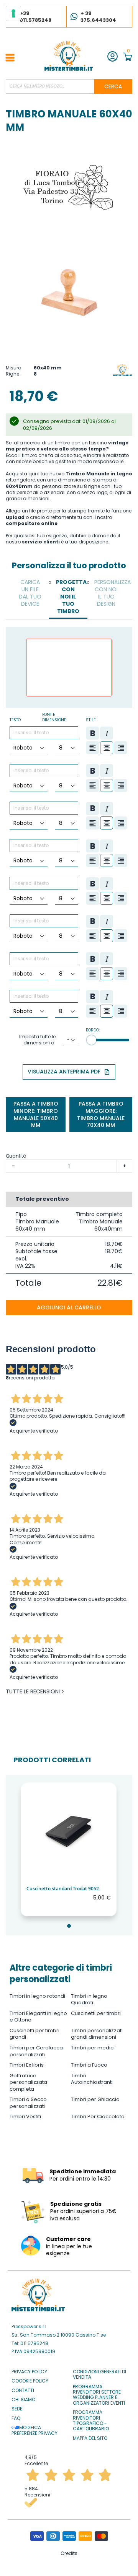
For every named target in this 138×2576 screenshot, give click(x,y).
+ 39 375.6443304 (98, 17)
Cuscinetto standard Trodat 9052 (63, 1889)
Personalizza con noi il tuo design (108, 593)
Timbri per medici (93, 2048)
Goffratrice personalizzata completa (28, 2082)
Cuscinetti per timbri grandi (34, 2034)
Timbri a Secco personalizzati (28, 2103)
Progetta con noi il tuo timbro (70, 597)
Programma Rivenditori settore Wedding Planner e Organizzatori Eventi (99, 2395)
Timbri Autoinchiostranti (92, 2079)
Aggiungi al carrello (69, 1308)
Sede (17, 2409)
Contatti (23, 2391)
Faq (16, 2418)
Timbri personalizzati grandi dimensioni (97, 2034)
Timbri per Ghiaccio (95, 2099)
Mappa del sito (90, 2438)
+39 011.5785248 (35, 17)
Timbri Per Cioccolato (98, 2117)
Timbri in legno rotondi (37, 1996)
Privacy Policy (29, 2372)
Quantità (16, 1156)
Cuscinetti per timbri (96, 2013)
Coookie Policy (30, 2381)
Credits (69, 2553)
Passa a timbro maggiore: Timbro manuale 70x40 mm (101, 1115)
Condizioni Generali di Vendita (99, 2375)
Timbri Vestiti (25, 2117)
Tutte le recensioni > (35, 1692)
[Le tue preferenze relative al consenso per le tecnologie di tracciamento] (13, 13)
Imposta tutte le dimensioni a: (37, 1040)
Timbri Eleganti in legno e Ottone (38, 2017)
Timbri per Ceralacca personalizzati (36, 2051)
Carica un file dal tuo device (30, 593)
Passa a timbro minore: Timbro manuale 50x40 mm (36, 1115)
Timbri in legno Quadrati (89, 1999)
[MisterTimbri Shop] (69, 56)
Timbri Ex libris (27, 2065)
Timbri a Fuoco (89, 2065)
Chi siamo (23, 2400)
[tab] (30, 593)
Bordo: (93, 1030)
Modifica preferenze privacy (34, 2430)
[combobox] (69, 86)
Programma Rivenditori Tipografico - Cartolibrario (91, 2421)
